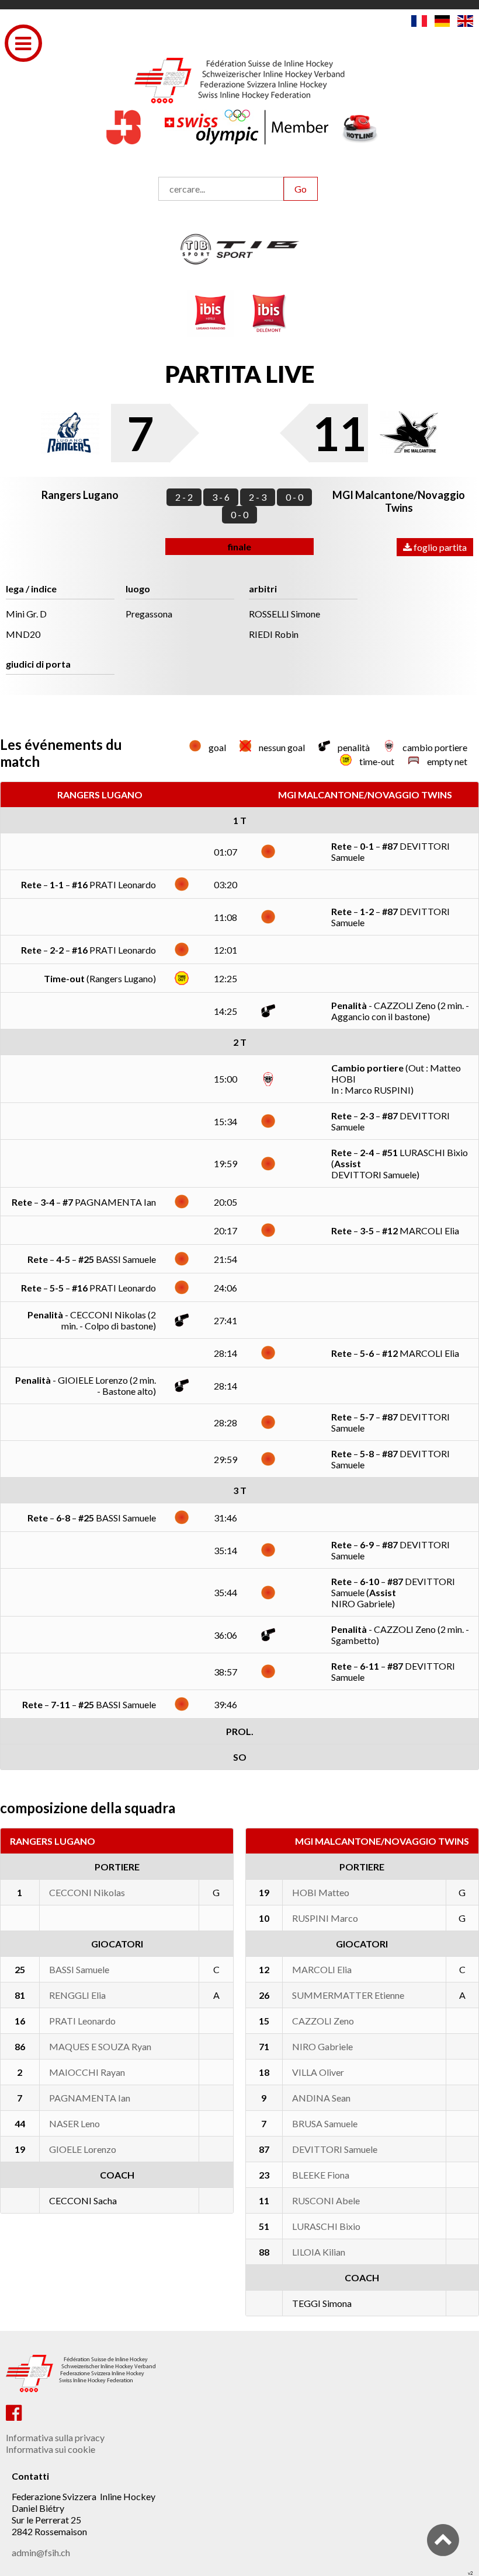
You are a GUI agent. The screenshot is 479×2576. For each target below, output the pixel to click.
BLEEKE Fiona (321, 2175)
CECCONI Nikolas (87, 1892)
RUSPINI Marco (325, 1918)
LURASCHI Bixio (326, 2226)
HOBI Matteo (321, 1892)
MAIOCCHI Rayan (87, 2072)
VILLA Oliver (318, 2072)
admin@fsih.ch (41, 2552)
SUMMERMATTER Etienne (348, 1995)
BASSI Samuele (79, 1969)
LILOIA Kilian (319, 2252)
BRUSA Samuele (325, 2123)
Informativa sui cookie (51, 2449)
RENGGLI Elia (77, 1995)
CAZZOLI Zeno (323, 2021)
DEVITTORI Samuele (335, 2149)
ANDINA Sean (321, 2098)
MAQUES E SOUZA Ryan (100, 2046)
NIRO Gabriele (322, 2046)
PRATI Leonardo (82, 2021)
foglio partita (439, 547)
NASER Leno (74, 2123)
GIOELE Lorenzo (83, 2149)
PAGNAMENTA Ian (90, 2098)
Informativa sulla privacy (55, 2437)
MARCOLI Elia (322, 1969)
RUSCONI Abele (326, 2200)
